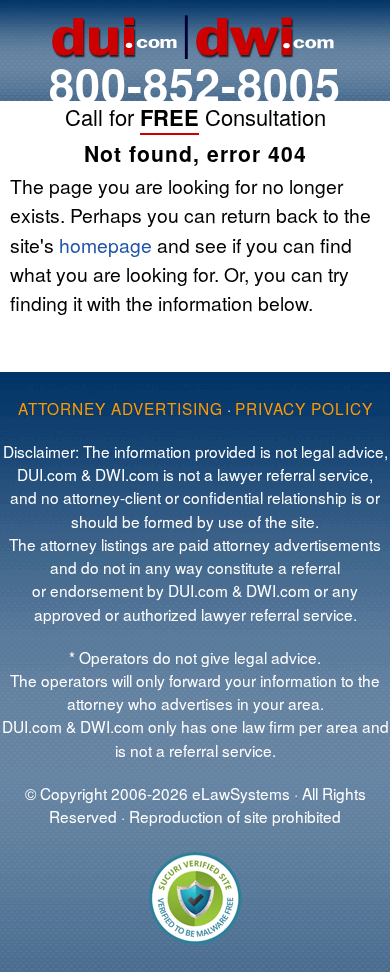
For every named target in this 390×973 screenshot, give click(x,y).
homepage (105, 244)
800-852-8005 (195, 83)
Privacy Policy (304, 408)
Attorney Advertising (120, 408)
